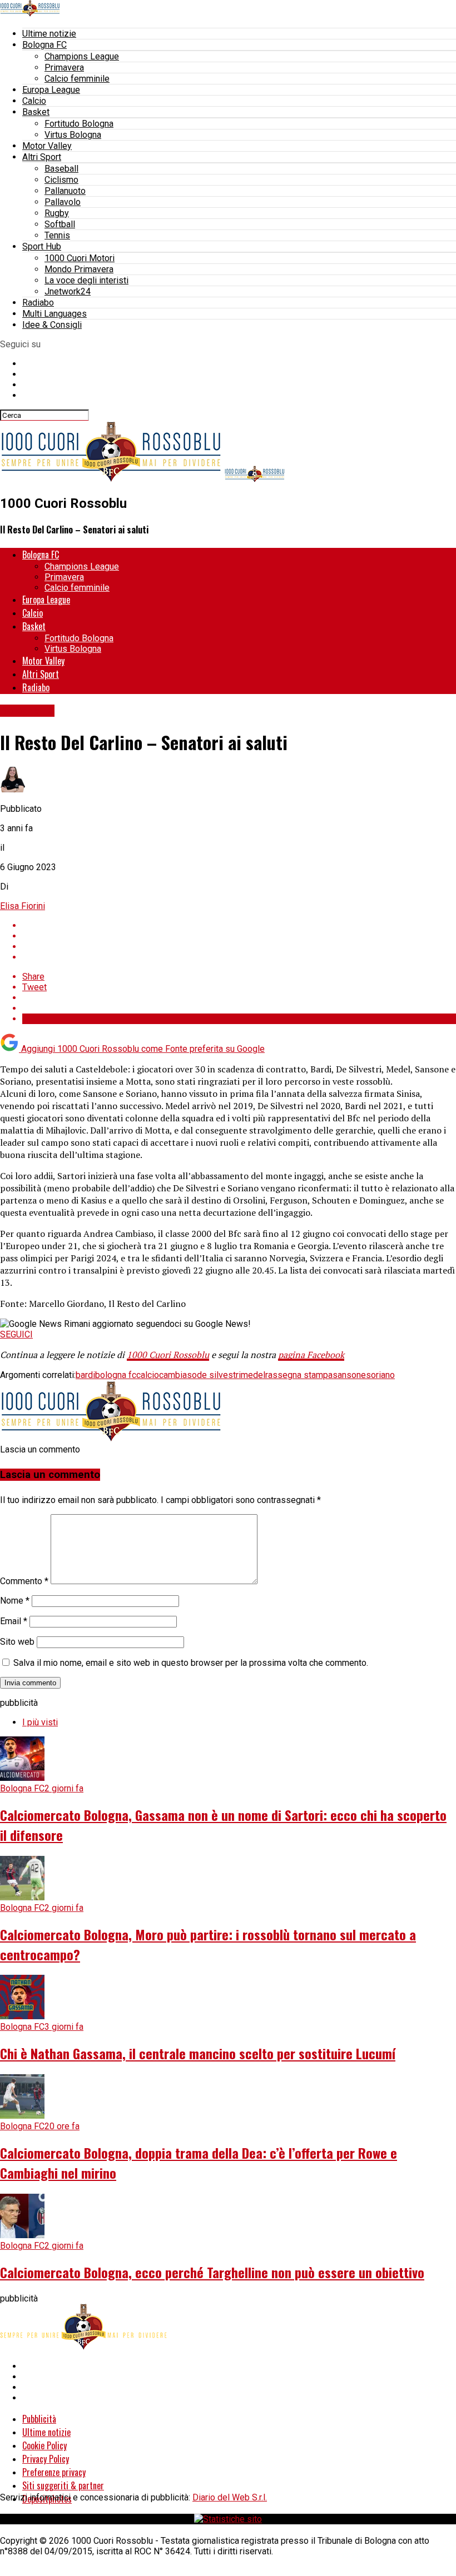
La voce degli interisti (86, 280)
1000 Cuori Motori (80, 258)
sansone (349, 1375)
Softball (60, 224)
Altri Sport (42, 157)
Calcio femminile (77, 79)
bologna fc (116, 1375)
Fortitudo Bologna (79, 124)
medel (253, 1375)
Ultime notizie (49, 34)
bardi (85, 1375)
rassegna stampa (299, 1375)
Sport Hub (42, 246)
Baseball (61, 169)
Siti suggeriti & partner (63, 2485)
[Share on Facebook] (239, 925)
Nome (15, 1601)
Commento (24, 1581)
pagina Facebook (311, 1355)
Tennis (57, 235)
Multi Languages (54, 314)
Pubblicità (39, 2419)
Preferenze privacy (54, 2472)
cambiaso (178, 1375)
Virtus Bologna (73, 135)
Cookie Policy (44, 2445)
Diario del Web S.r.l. (230, 2497)
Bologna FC (44, 45)
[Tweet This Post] (239, 936)
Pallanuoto (65, 191)
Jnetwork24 (68, 291)
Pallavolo (63, 202)
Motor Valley (47, 146)
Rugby (57, 213)
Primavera (64, 68)
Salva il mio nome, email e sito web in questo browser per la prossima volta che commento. (191, 1663)
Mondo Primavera (79, 269)
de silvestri (219, 1375)
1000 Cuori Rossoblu (168, 1355)
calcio (148, 1375)
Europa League (51, 90)
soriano (380, 1375)
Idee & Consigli (52, 325)
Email (14, 1621)
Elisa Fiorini (23, 906)
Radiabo (38, 303)
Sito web (17, 1642)
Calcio (34, 101)
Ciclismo (61, 180)
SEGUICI (16, 1334)
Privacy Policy (46, 2459)
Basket (36, 112)
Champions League (82, 56)
